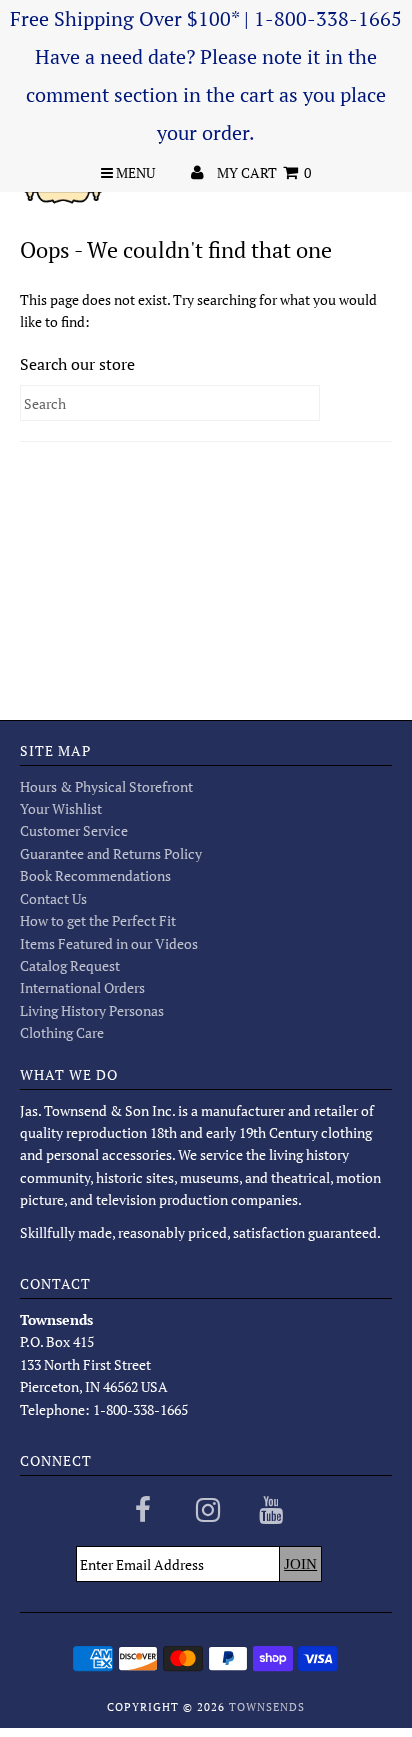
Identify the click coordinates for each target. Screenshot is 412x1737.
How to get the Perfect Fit (98, 920)
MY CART (264, 172)
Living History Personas (92, 1010)
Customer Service (74, 830)
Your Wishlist (61, 808)
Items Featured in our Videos (109, 943)
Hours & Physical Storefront (106, 786)
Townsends (267, 1707)
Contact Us (53, 898)
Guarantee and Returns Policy (111, 853)
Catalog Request (70, 965)
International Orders (82, 987)
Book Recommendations (95, 875)
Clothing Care (62, 1032)
